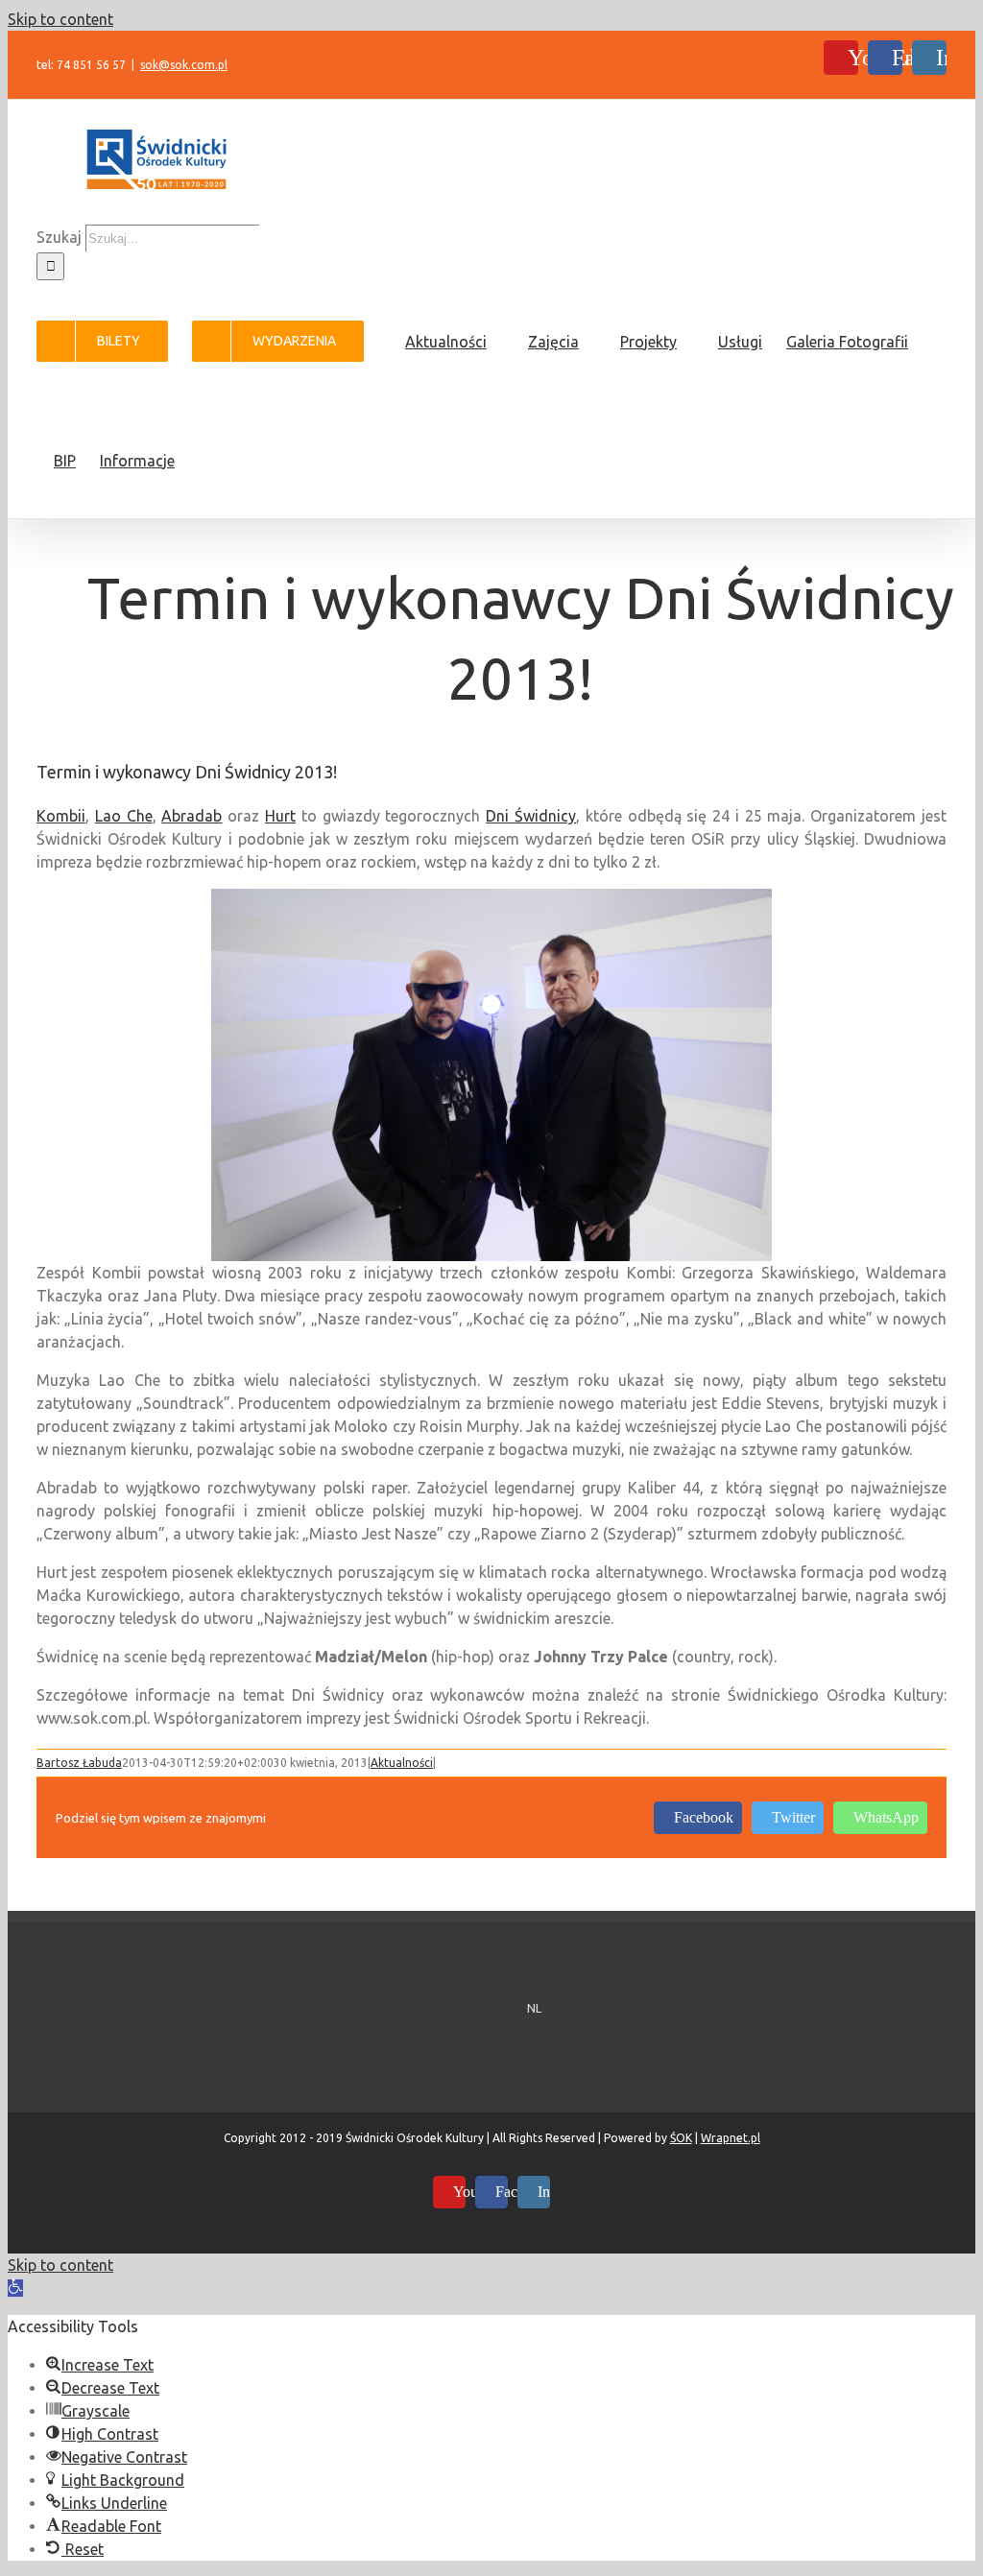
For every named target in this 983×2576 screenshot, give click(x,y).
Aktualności (402, 1763)
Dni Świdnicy (531, 816)
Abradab (192, 816)
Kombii (61, 816)
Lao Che (124, 816)
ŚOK (681, 2138)
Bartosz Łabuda (79, 1763)
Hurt (280, 816)
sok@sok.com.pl (184, 65)
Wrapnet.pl (731, 2138)
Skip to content (60, 19)
